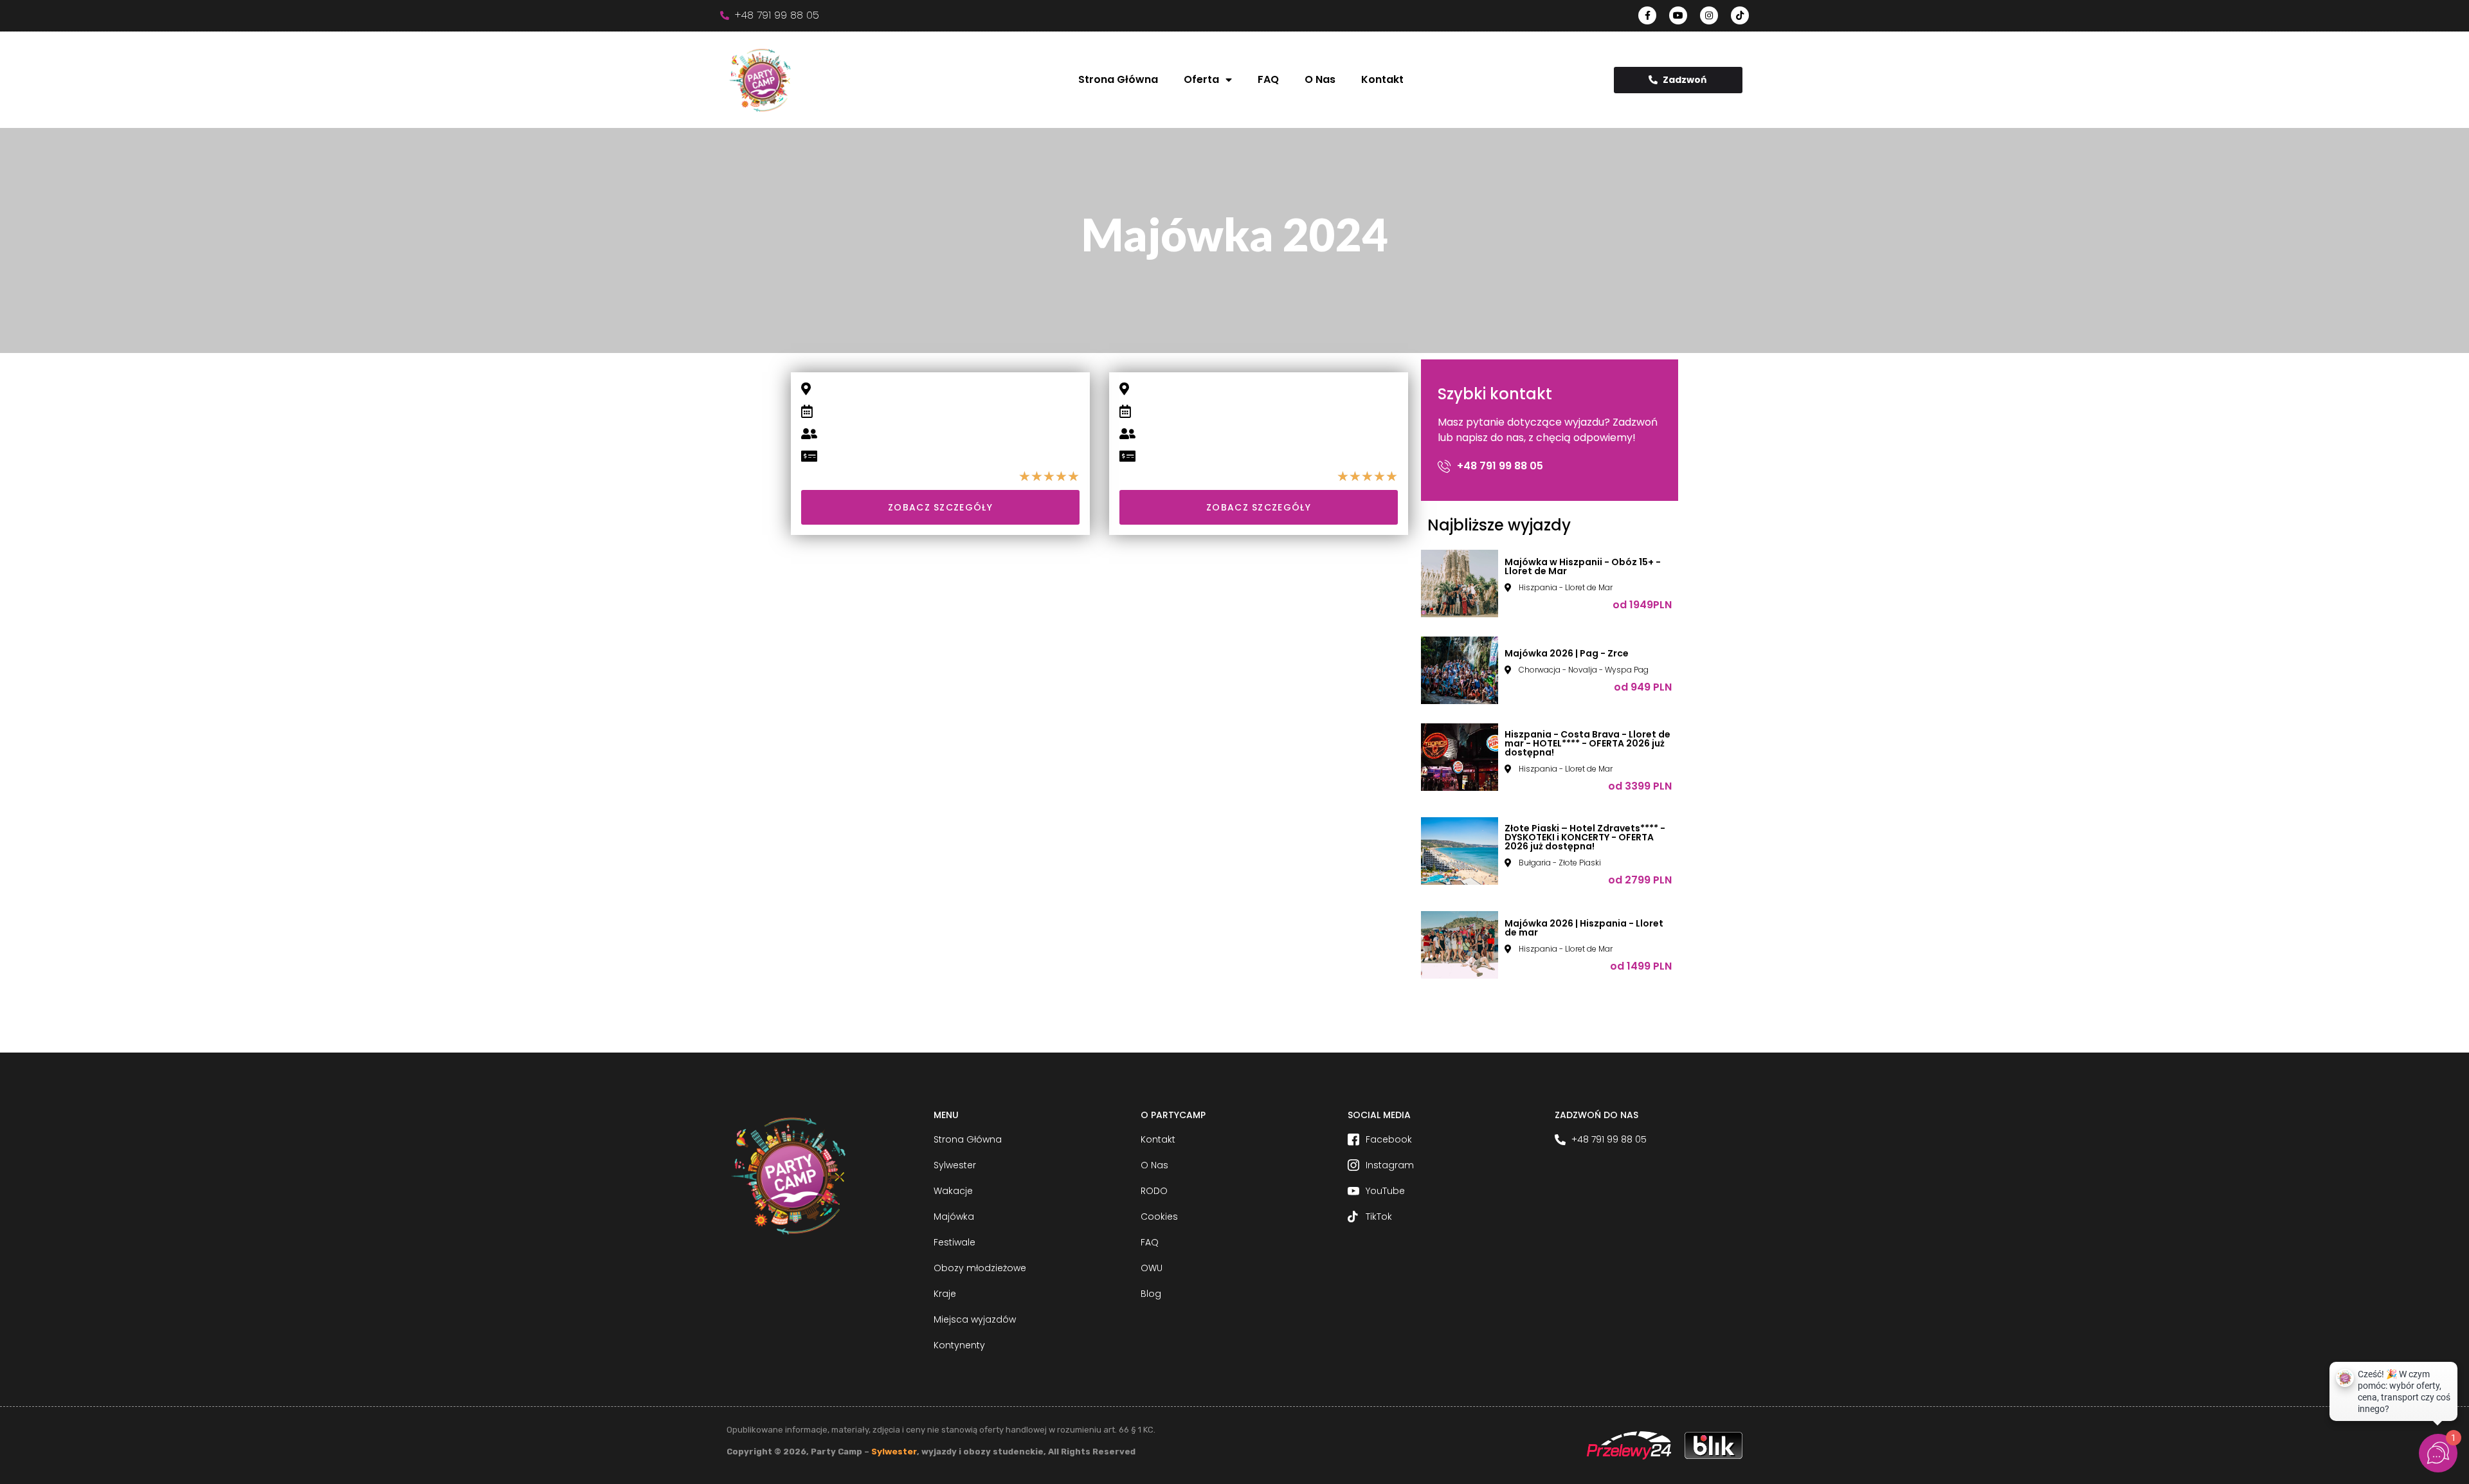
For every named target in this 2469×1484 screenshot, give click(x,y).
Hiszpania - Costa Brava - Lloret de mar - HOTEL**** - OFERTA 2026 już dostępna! (1587, 743)
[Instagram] (1709, 15)
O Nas (1320, 79)
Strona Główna (1118, 79)
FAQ (1268, 79)
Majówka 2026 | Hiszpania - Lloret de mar (1584, 928)
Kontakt (1382, 79)
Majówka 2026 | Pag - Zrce (1567, 653)
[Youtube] (1678, 15)
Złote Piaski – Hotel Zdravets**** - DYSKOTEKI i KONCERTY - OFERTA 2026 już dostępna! (1585, 837)
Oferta (1201, 79)
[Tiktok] (1740, 15)
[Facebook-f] (1647, 15)
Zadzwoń (1685, 80)
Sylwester (894, 1452)
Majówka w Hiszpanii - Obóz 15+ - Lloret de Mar (1583, 566)
